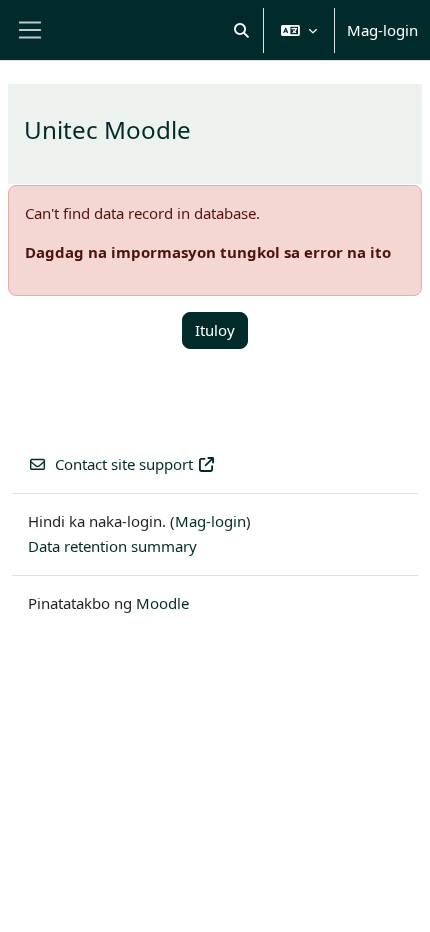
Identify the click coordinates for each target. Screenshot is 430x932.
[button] (242, 30)
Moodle (162, 603)
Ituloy (215, 330)
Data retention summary (112, 546)
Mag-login (382, 30)
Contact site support (124, 464)
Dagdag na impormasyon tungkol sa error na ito (208, 252)
